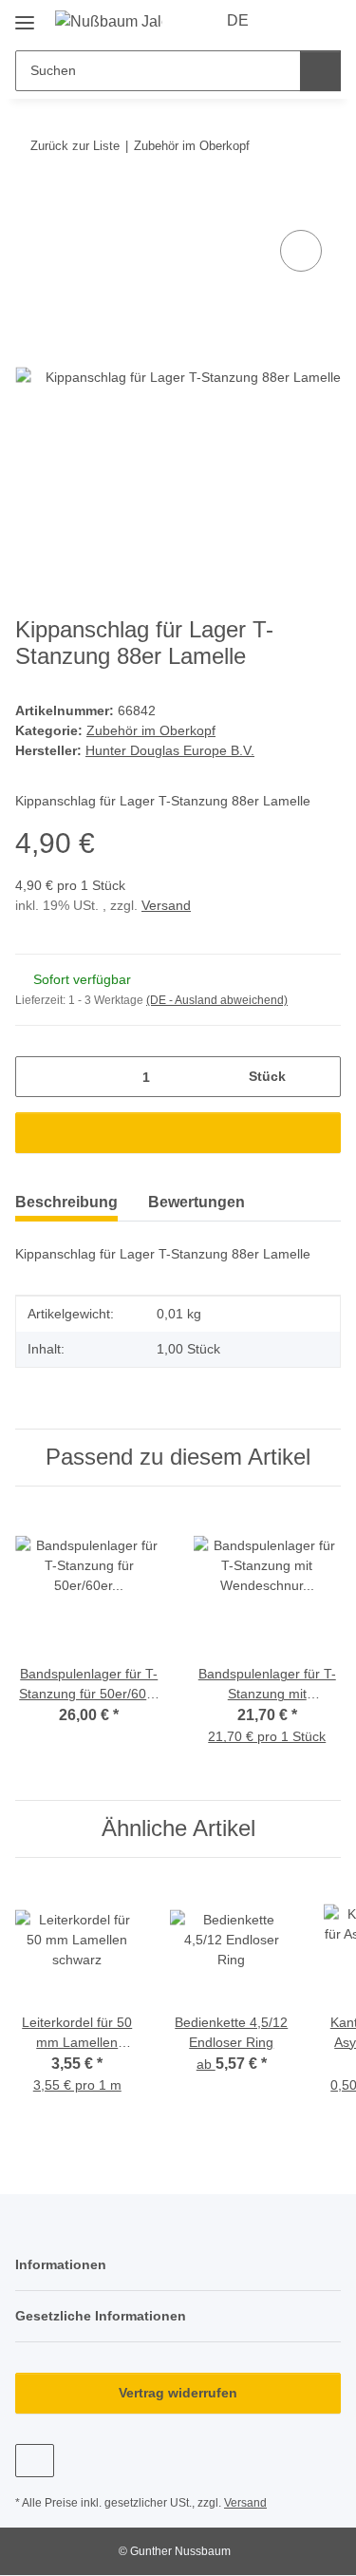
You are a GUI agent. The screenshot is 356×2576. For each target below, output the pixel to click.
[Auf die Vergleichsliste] (301, 251)
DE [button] (238, 20)
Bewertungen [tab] (197, 1202)
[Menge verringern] (37, 1077)
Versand (166, 905)
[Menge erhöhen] (319, 1077)
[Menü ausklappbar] (25, 16)
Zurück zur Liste (75, 146)
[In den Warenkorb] (30, 204)
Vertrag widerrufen (178, 2393)
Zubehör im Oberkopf (151, 730)
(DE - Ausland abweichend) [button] (217, 1000)
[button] (291, 21)
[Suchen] (320, 71)
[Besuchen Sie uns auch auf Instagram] (35, 2461)
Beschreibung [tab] (66, 1202)
